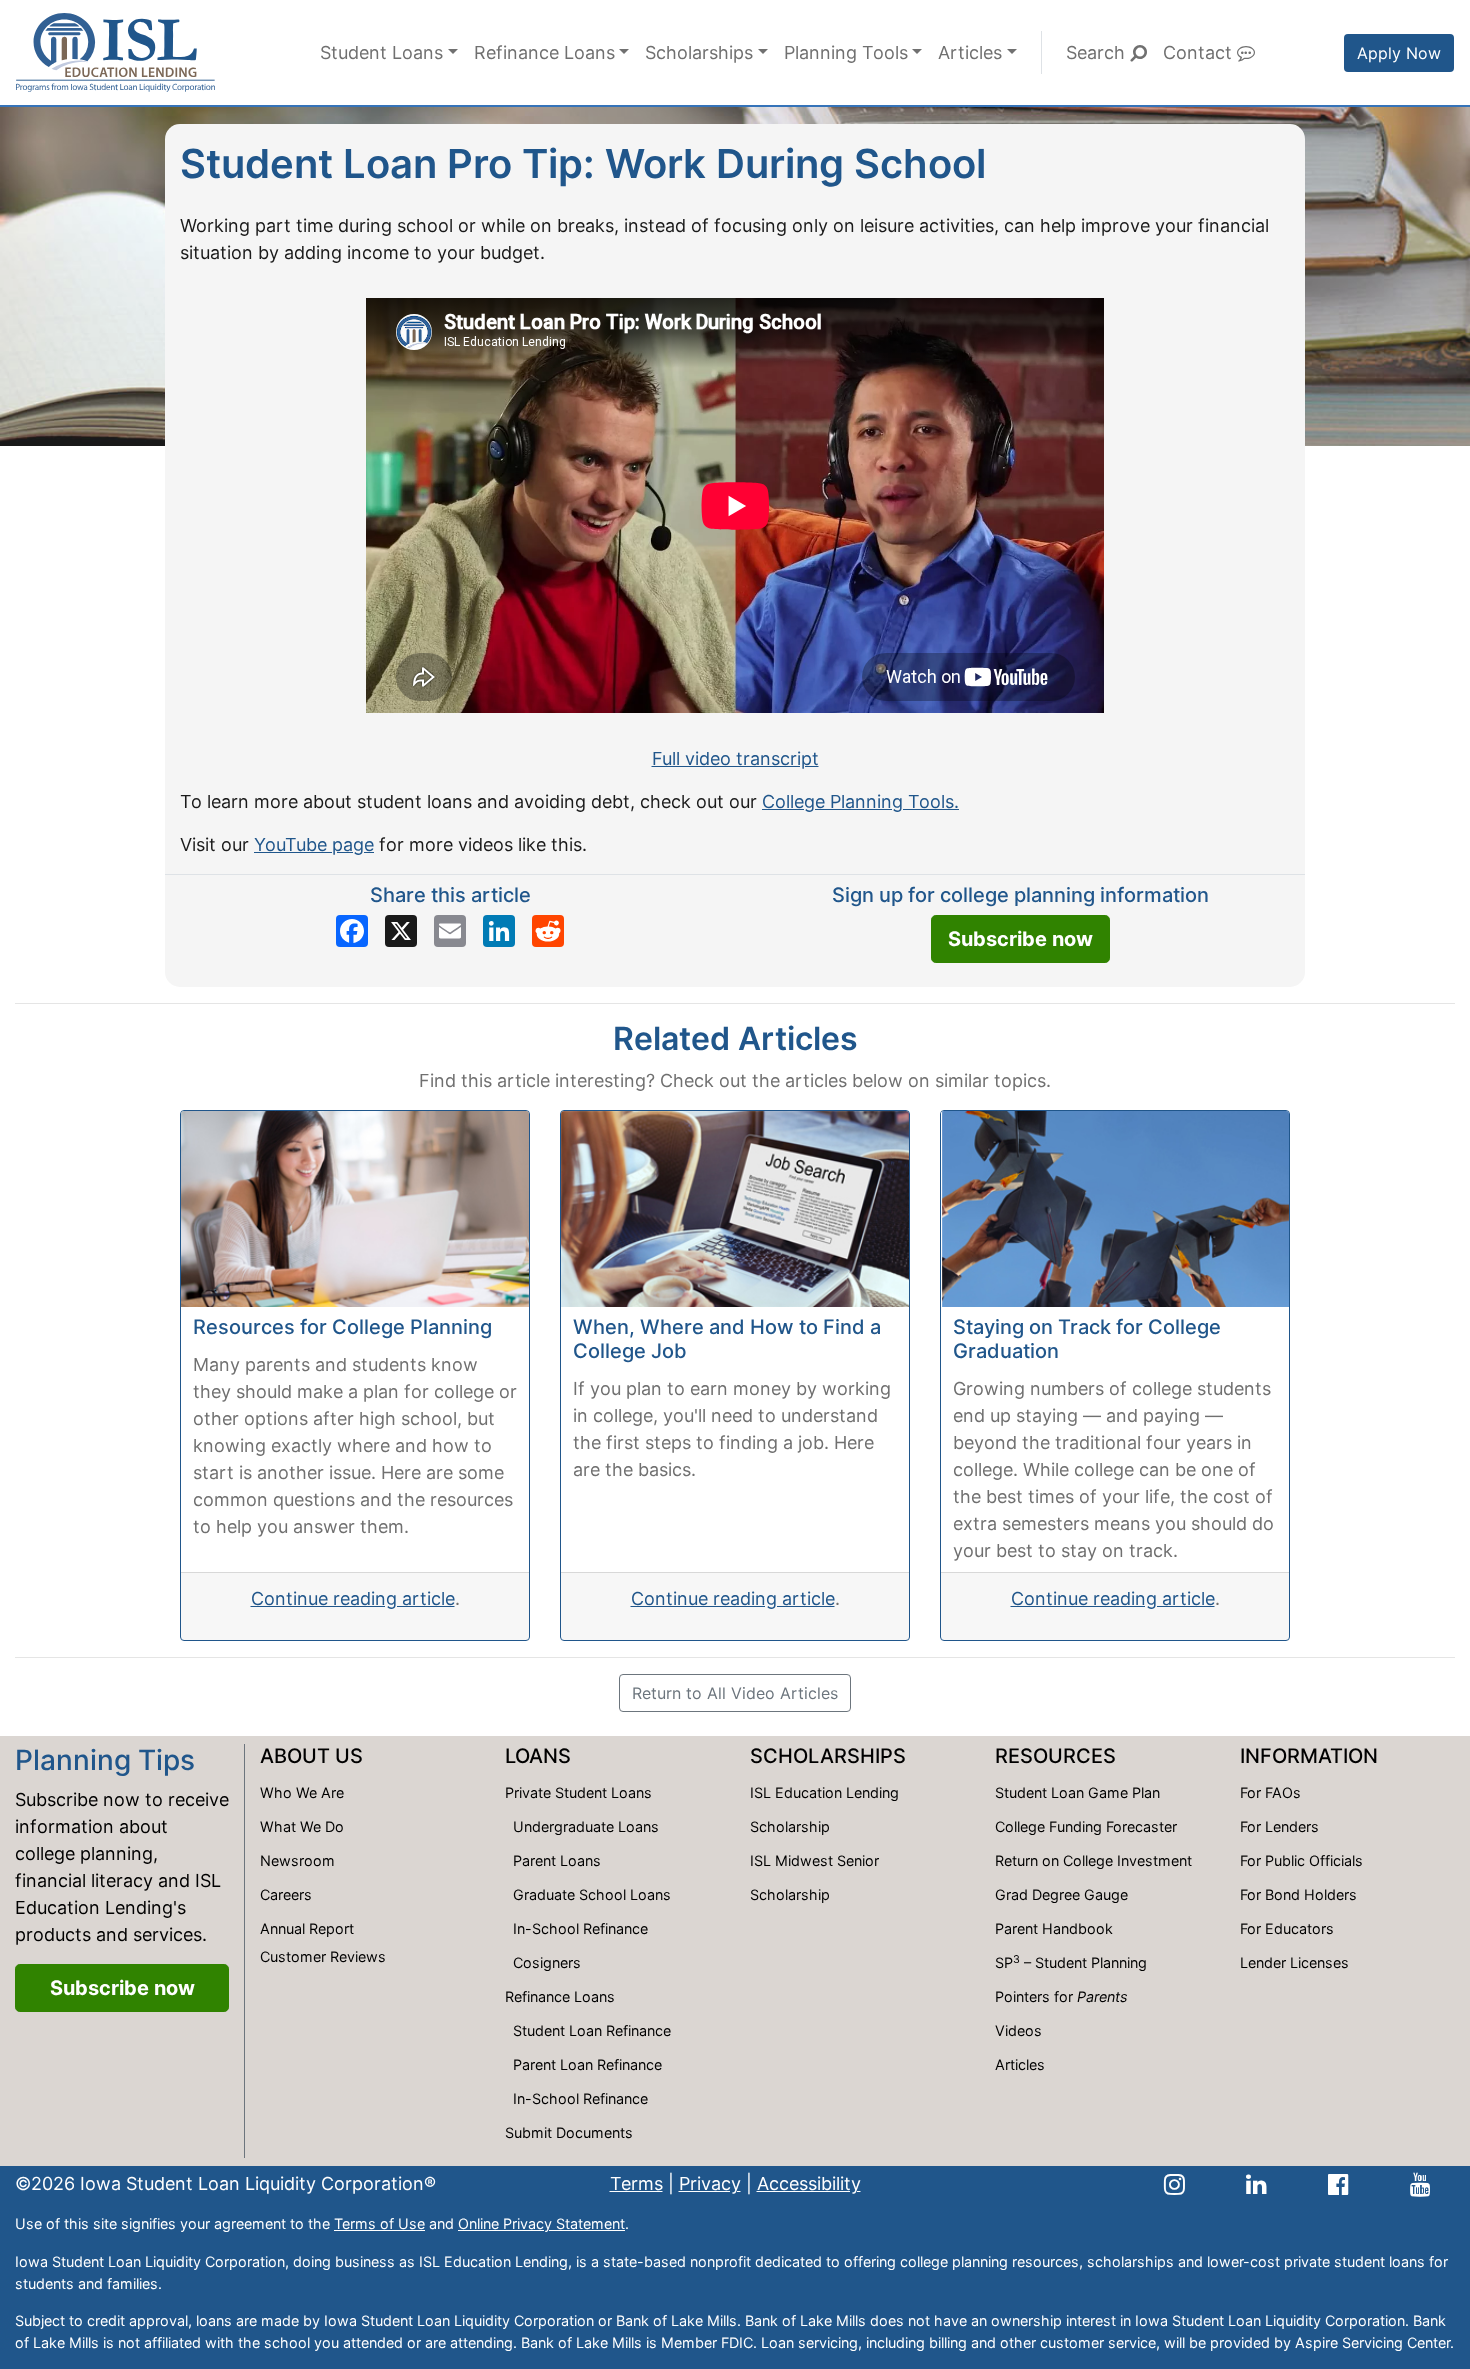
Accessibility (809, 2183)
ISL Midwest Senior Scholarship (814, 1877)
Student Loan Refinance (592, 2030)
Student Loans (381, 52)
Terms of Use (379, 2223)
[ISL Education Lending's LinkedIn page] (1256, 2183)
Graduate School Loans (592, 1894)
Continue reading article (353, 1598)
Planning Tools (846, 52)
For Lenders (1279, 1826)
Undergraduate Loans (586, 1826)
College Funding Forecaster (1086, 1826)
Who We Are (302, 1792)
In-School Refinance (580, 1928)
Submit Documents (569, 2132)
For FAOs (1270, 1792)
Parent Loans (557, 1860)
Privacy (710, 2183)
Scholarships (699, 52)
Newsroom (297, 1860)
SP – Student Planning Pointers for (1071, 1979)
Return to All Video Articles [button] (735, 1693)
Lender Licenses (1294, 1962)
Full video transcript (735, 758)
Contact (1200, 52)
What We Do (302, 1826)
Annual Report (307, 1928)
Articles (970, 52)
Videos (1018, 2030)
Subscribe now (1020, 939)
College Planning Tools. (860, 801)
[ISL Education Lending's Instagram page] (1174, 2183)
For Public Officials (1301, 1860)
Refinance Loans (544, 52)
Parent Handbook (1054, 1928)
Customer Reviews (323, 1956)
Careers (286, 1894)
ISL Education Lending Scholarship (824, 1809)
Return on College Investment (1093, 1860)
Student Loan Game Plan (1077, 1792)
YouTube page (314, 844)
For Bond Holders (1298, 1894)
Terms (636, 2183)
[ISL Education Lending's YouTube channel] (1420, 2183)
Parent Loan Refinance (587, 2064)
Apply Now (1399, 53)
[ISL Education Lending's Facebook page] (1338, 2183)
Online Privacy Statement (541, 2223)
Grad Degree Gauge (1061, 1894)
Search (1098, 52)
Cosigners (547, 1962)
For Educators (1287, 1928)
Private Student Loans (578, 1792)
